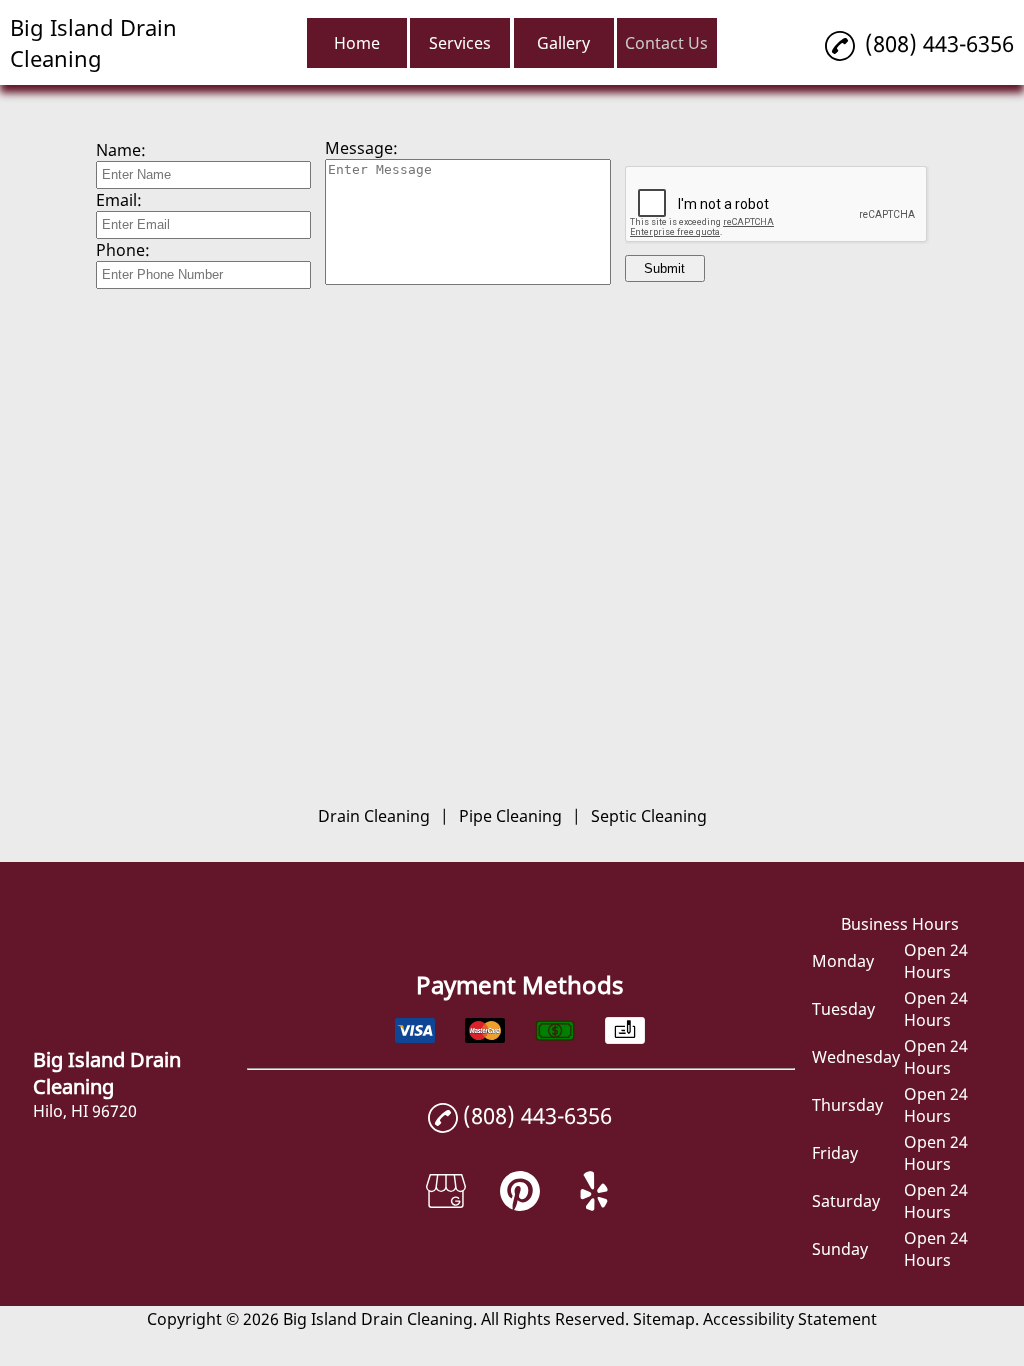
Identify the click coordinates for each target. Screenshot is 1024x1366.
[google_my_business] (446, 1205)
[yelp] (594, 1205)
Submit (664, 268)
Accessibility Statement (790, 1319)
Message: (361, 148)
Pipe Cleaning (510, 816)
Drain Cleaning (374, 816)
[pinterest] (520, 1205)
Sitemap (664, 1319)
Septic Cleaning (649, 816)
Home (357, 43)
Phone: (123, 250)
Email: (119, 200)
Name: (121, 150)
